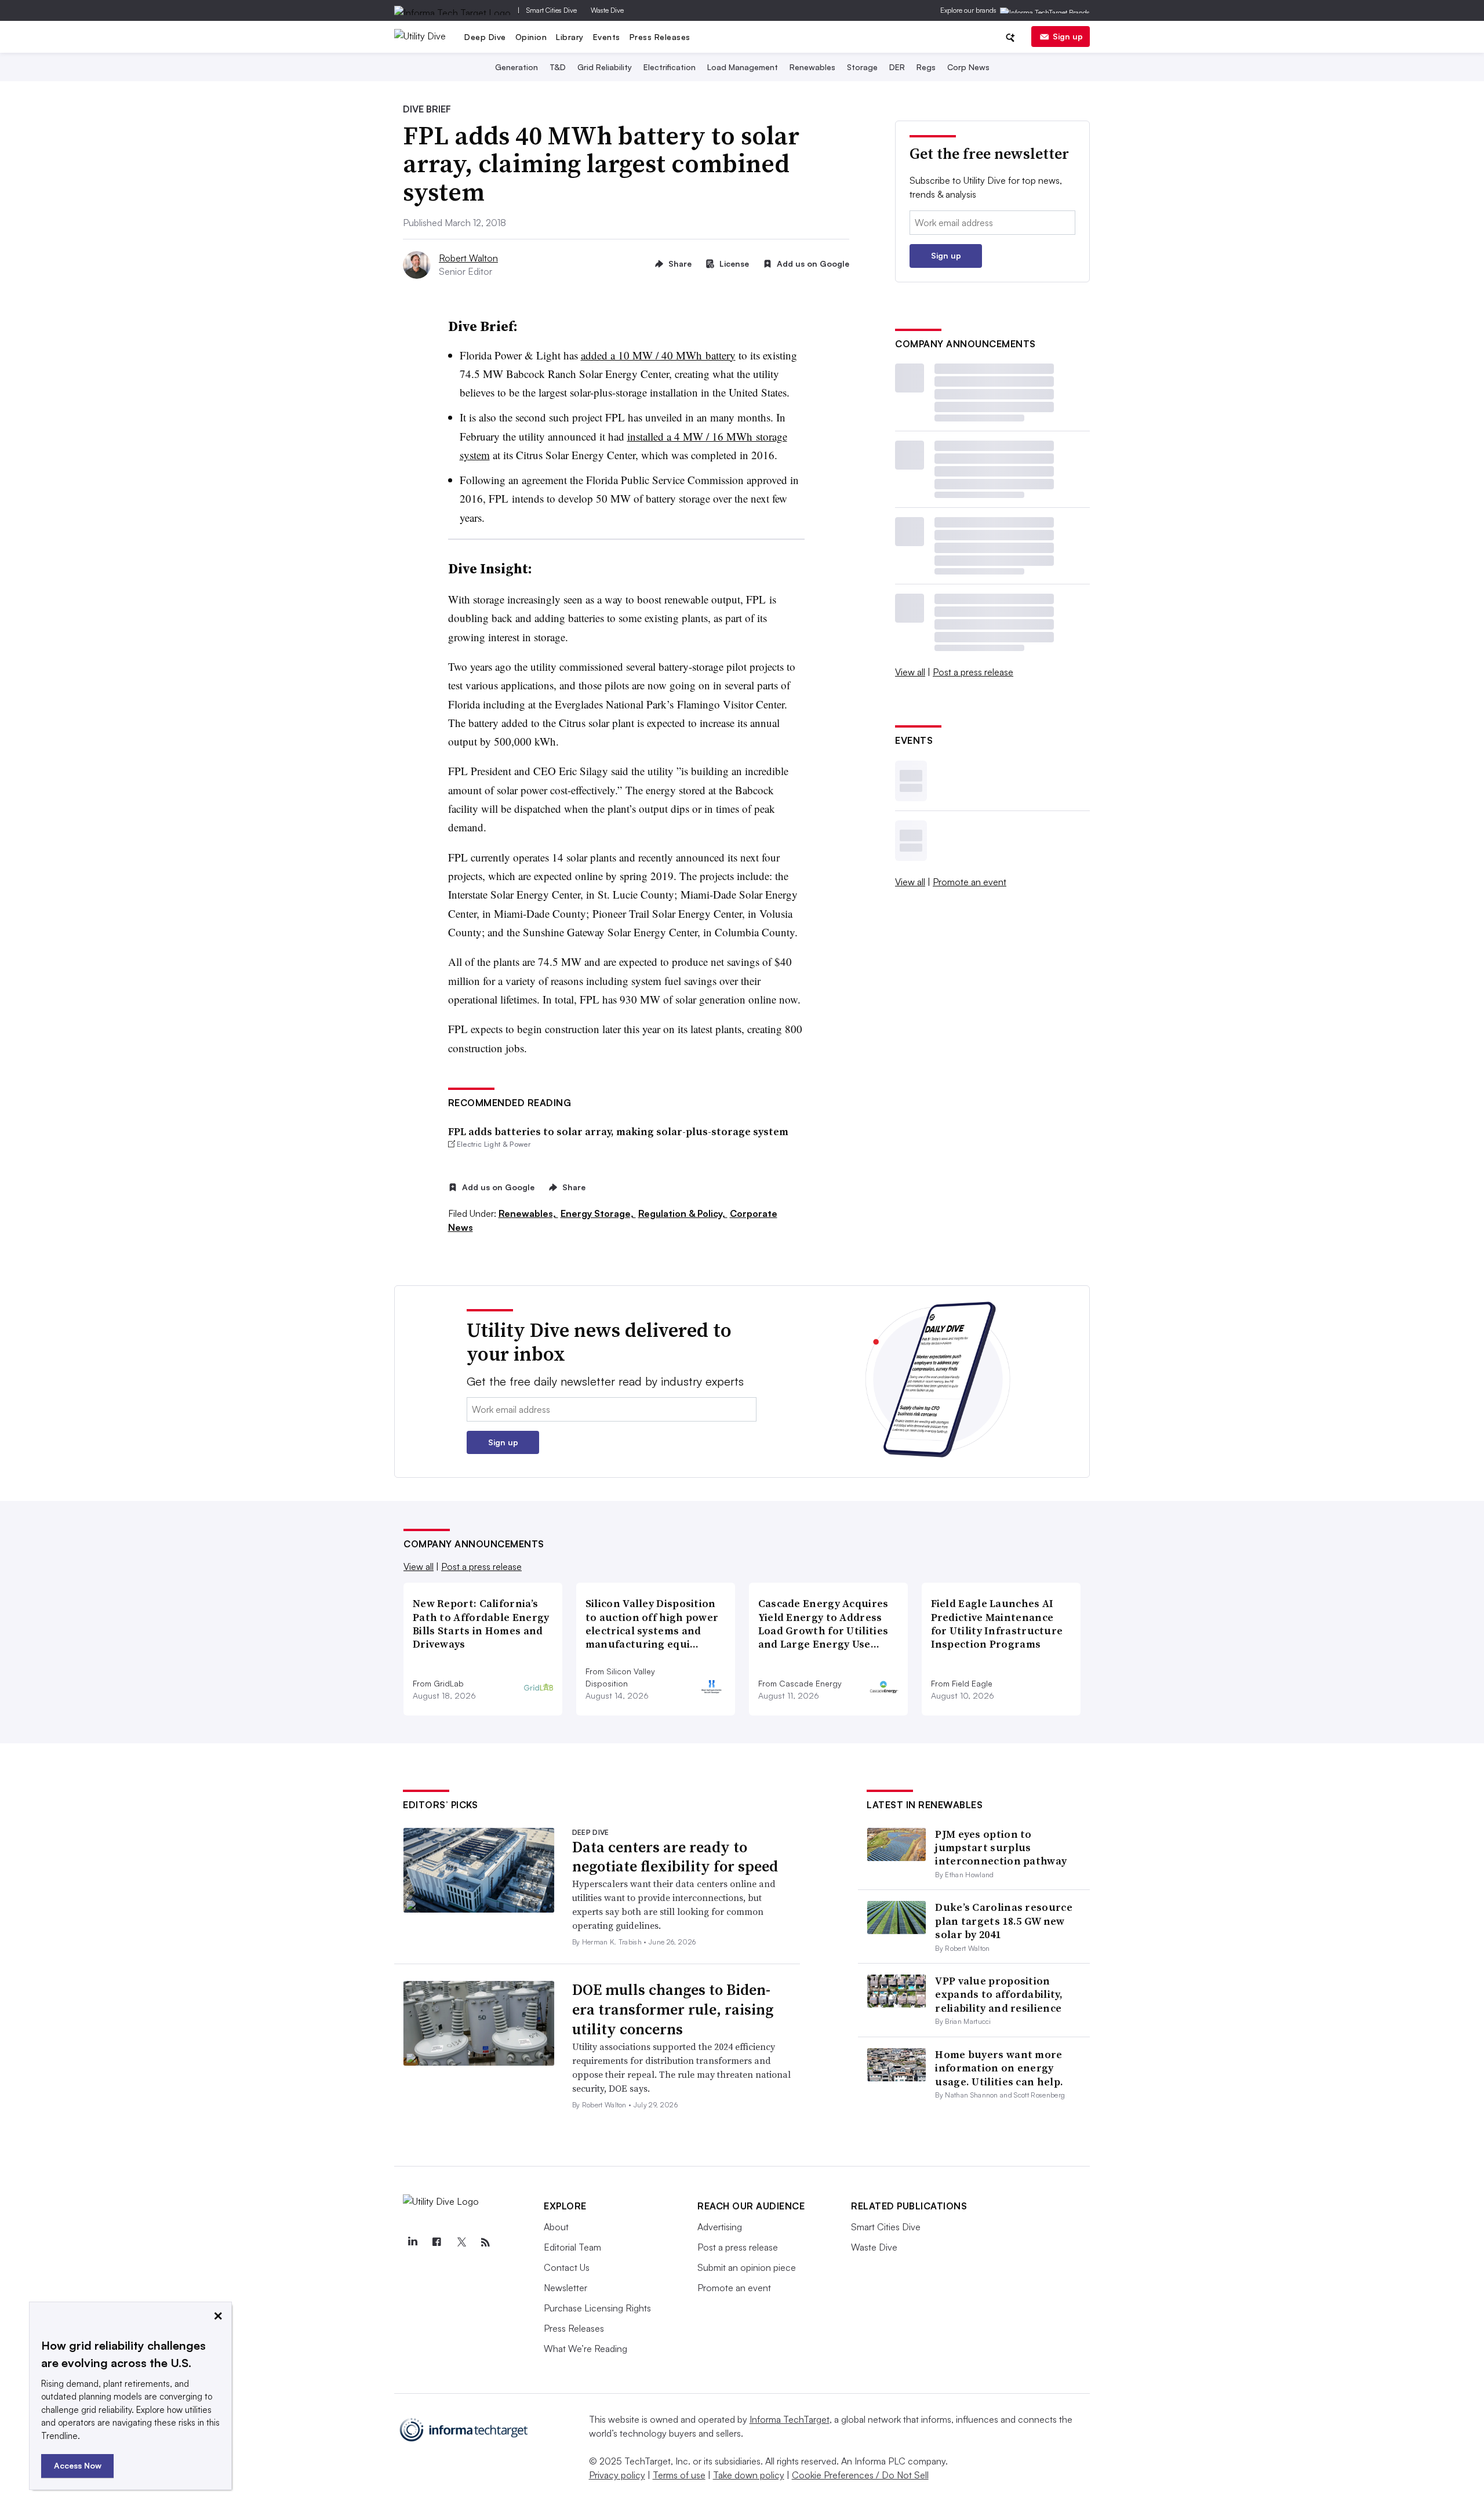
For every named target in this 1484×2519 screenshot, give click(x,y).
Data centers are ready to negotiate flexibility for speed (675, 1857)
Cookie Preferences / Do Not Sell (860, 2475)
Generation (517, 67)
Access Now (78, 2465)
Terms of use (679, 2475)
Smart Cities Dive (552, 10)
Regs (926, 67)
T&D (558, 67)
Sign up (1068, 36)
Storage (862, 67)
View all (910, 672)
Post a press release (973, 672)
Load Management (743, 67)
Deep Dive (485, 37)
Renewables (812, 67)
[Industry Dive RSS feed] (485, 2242)
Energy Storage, (598, 1213)
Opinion (531, 37)
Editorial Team (572, 2247)
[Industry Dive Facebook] (437, 2242)
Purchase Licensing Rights (597, 2308)
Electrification (670, 67)
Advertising (720, 2227)
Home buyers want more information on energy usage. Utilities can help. (999, 2068)
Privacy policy (617, 2475)
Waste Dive (607, 10)
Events (607, 37)
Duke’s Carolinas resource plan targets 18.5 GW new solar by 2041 (1004, 1921)
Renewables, (528, 1213)
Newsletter (565, 2288)
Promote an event (970, 882)
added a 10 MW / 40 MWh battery (658, 355)
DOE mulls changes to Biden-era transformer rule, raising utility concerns (673, 2009)
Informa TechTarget (790, 2419)
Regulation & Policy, (683, 1213)
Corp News (968, 67)
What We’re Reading (585, 2349)
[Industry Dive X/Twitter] (461, 2242)
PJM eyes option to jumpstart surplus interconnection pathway (1001, 1848)
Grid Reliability (605, 67)
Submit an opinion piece (747, 2267)
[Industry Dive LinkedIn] (412, 2242)
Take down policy (749, 2475)
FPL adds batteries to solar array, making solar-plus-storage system (618, 1131)
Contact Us (567, 2267)
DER (897, 67)
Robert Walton (468, 258)
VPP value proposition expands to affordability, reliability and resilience (999, 1994)
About (556, 2227)
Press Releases (660, 37)
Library (570, 37)
